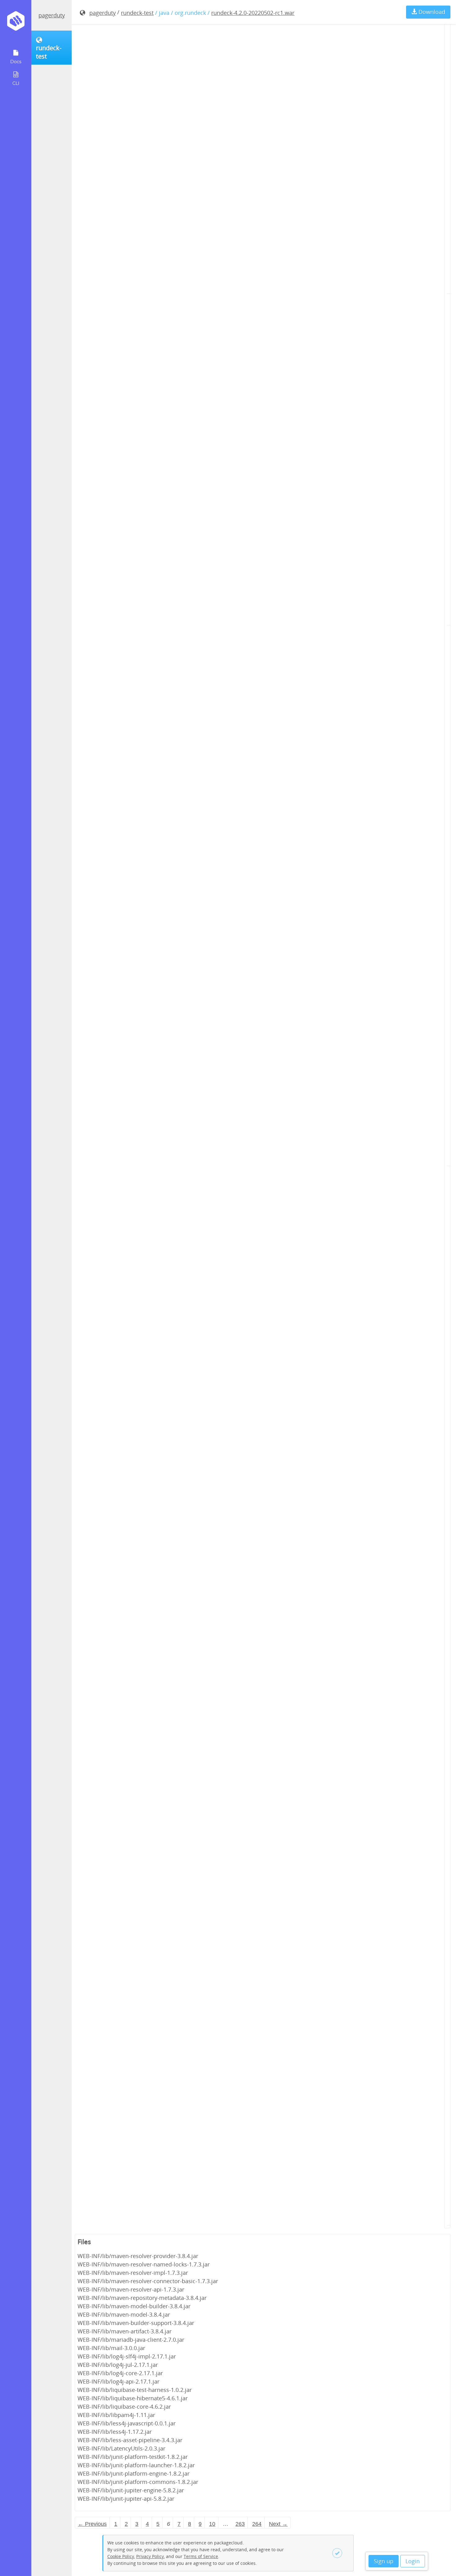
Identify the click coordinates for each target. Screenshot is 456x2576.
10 (212, 2524)
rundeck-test (137, 13)
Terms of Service (201, 2556)
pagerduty (52, 15)
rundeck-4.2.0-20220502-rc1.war (253, 13)
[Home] (16, 23)
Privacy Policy (150, 2556)
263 (240, 2524)
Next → (278, 2524)
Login (413, 2561)
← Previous (92, 2524)
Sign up (384, 2561)
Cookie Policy (121, 2556)
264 (257, 2524)
